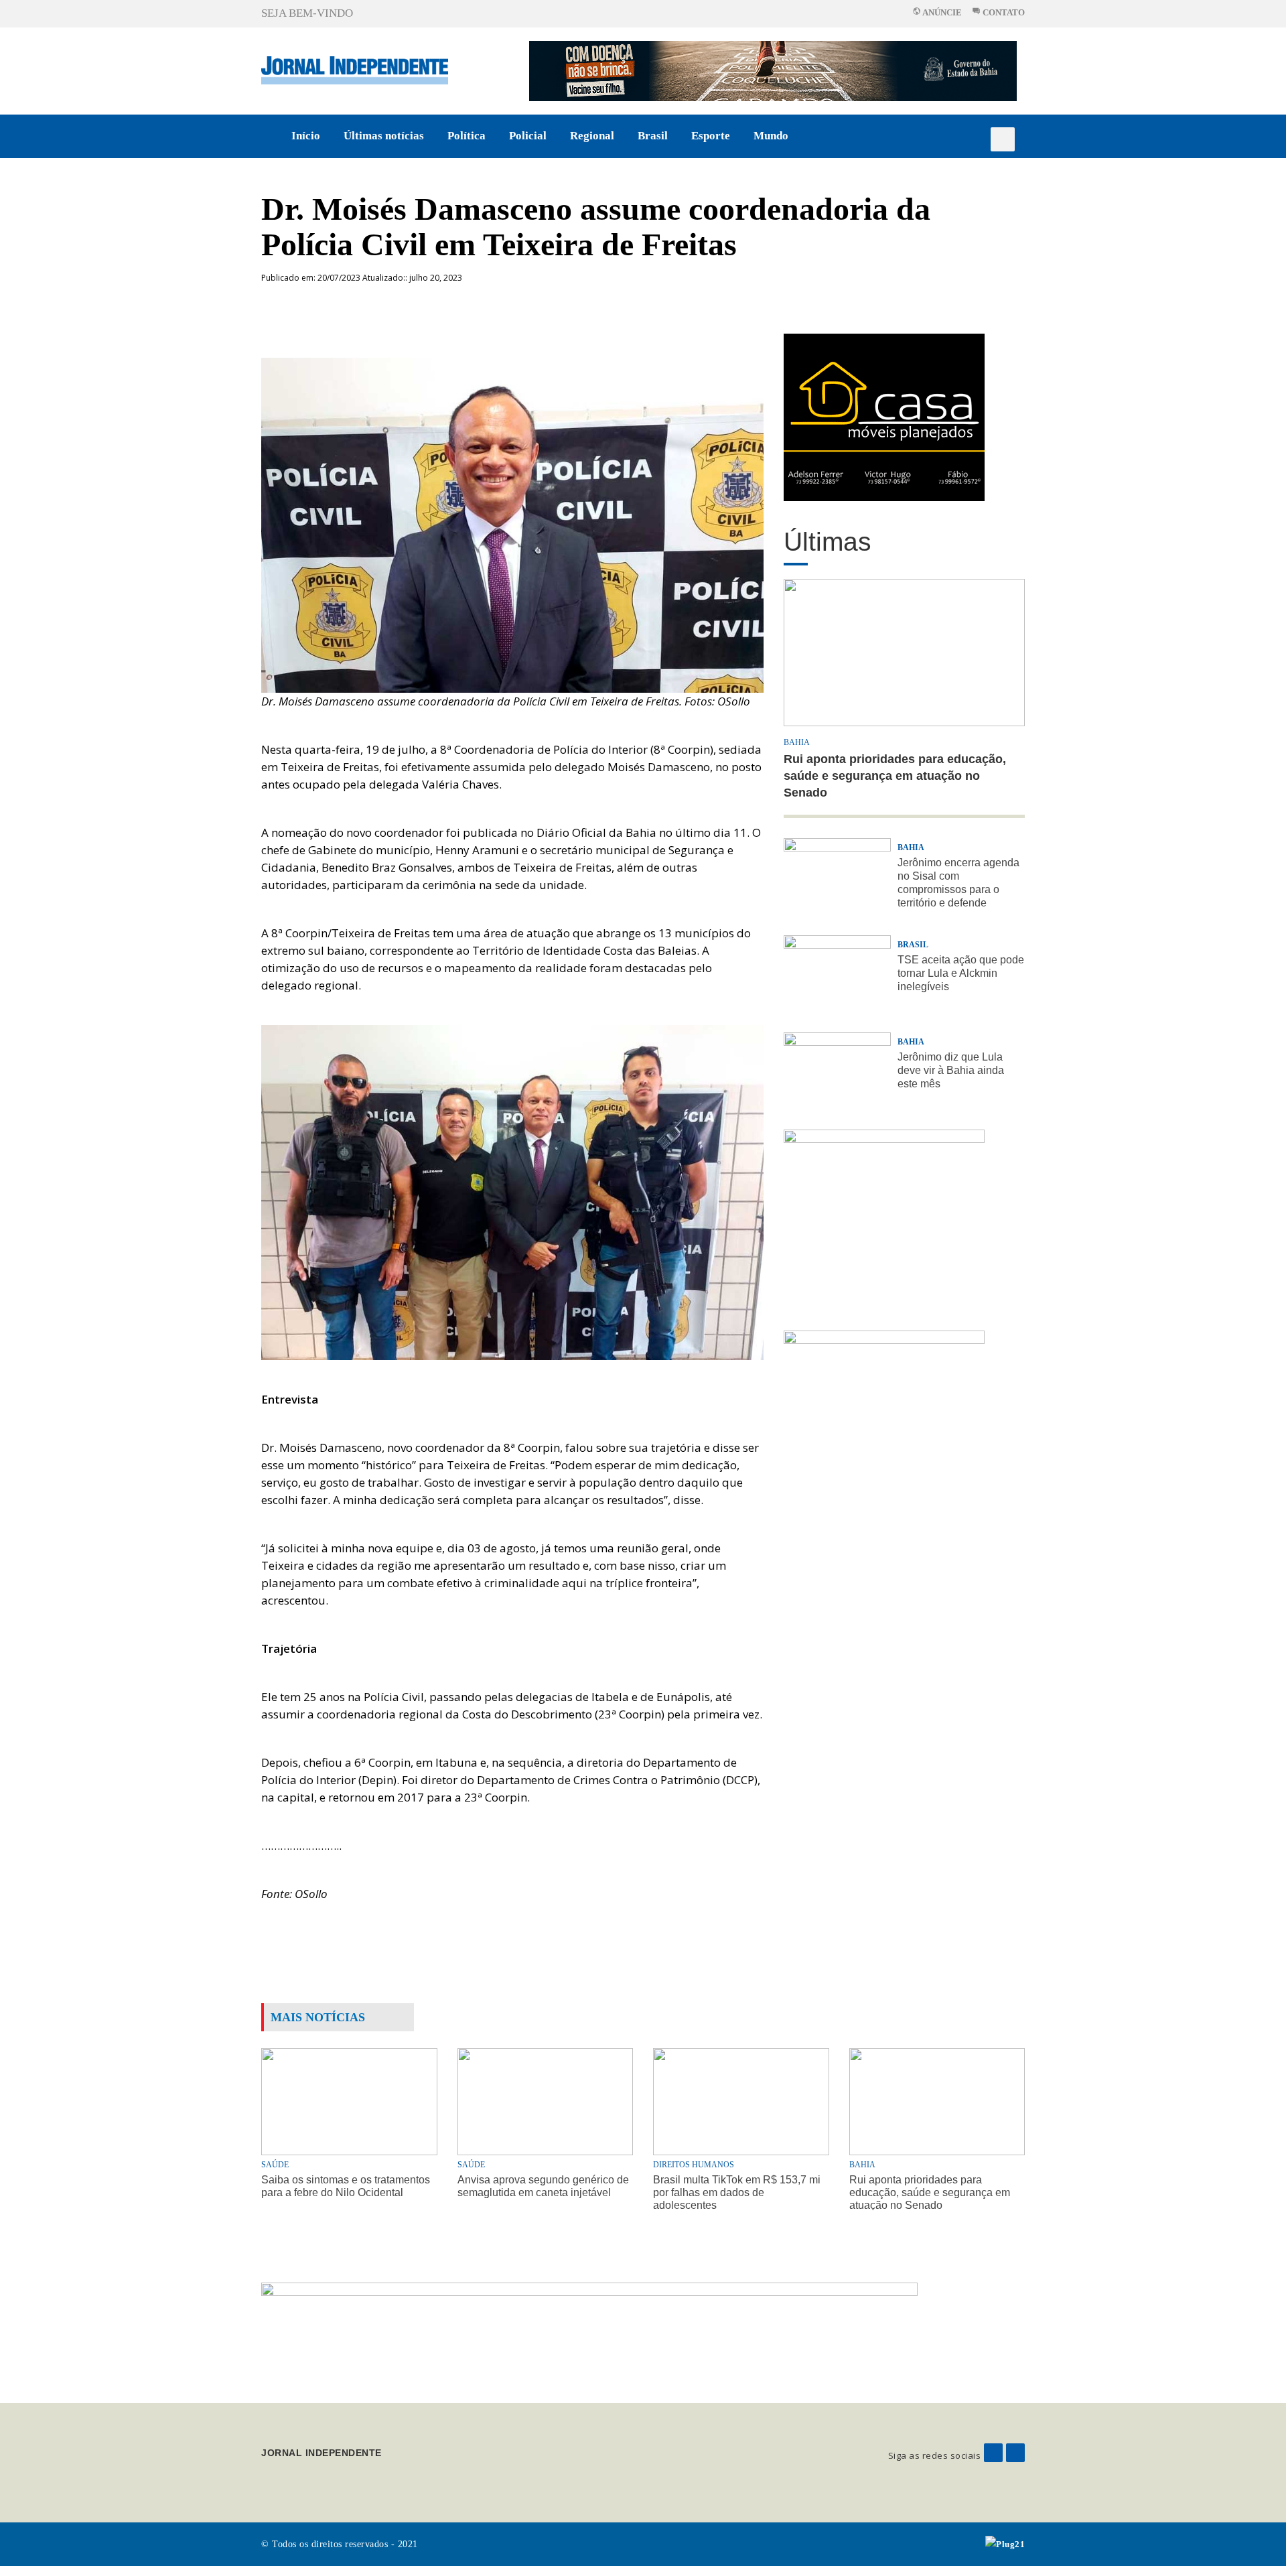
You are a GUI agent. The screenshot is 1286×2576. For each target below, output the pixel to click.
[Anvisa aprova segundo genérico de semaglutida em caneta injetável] (546, 2101)
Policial (528, 136)
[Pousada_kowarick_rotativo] (884, 416)
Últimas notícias (384, 136)
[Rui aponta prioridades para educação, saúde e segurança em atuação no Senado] (937, 2101)
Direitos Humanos (694, 2165)
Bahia (797, 742)
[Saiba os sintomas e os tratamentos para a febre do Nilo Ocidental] (349, 2101)
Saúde (275, 2165)
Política (467, 136)
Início (306, 136)
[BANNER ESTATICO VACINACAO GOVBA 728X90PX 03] (773, 70)
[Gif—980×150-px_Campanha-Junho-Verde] (589, 2332)
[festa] (884, 1413)
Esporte (711, 136)
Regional (592, 136)
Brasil (653, 136)
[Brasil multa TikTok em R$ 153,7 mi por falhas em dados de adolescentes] (741, 2101)
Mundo (771, 136)
